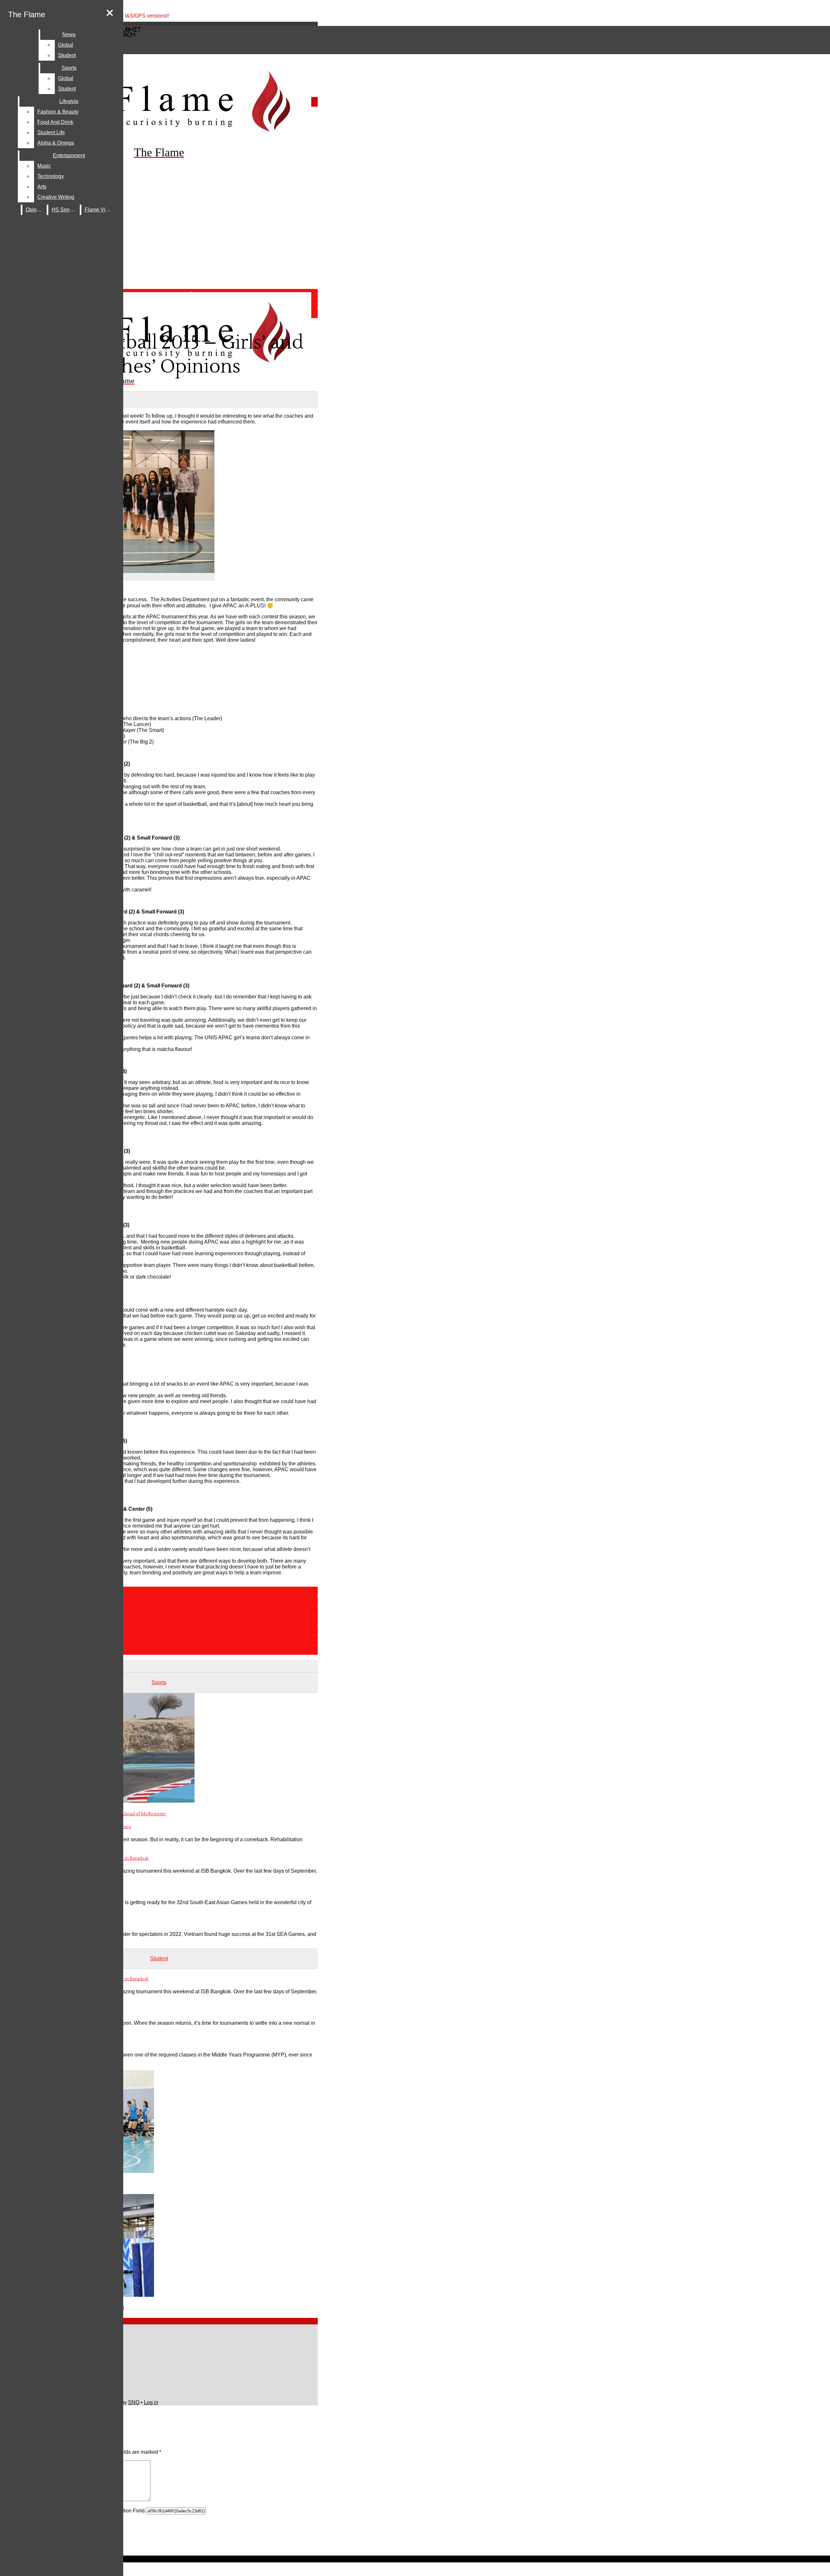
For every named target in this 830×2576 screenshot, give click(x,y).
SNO (134, 2402)
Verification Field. (126, 2511)
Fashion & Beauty (58, 112)
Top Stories (165, 313)
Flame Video (99, 210)
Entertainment (69, 155)
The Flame (27, 14)
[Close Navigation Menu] (110, 13)
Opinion (35, 210)
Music (44, 166)
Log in (151, 2402)
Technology (51, 176)
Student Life (51, 132)
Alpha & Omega (56, 143)
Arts (42, 187)
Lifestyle (69, 101)
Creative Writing (56, 197)
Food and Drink (55, 122)
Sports (69, 68)
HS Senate (64, 210)
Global (66, 45)
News (69, 35)
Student (67, 55)
